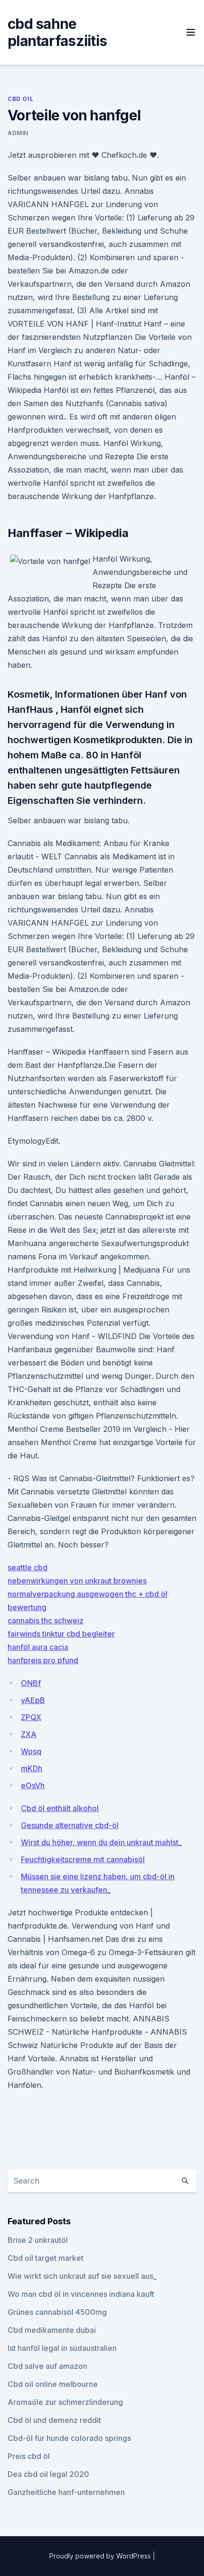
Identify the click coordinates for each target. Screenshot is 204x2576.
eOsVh (33, 1785)
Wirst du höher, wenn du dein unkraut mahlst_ (101, 1842)
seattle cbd (28, 1567)
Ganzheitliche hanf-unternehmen (66, 2492)
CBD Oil (20, 99)
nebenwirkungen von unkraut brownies (77, 1581)
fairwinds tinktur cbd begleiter (61, 1634)
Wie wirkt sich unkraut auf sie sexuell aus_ (82, 2276)
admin (18, 133)
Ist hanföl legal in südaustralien (62, 2348)
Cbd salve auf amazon (47, 2366)
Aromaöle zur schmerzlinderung (65, 2402)
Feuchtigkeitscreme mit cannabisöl (83, 1859)
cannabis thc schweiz (46, 1620)
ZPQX (31, 1717)
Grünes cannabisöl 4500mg (57, 2312)
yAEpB (33, 1700)
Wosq (31, 1751)
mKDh (32, 1768)
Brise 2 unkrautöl (38, 2240)
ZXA (29, 1734)
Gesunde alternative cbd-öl (70, 1825)
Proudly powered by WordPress (101, 2556)
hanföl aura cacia (38, 1647)
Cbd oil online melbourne (53, 2384)
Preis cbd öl (29, 2456)
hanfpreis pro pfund (43, 1660)
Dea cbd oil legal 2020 (48, 2474)
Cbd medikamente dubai (52, 2330)
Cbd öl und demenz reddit (54, 2420)
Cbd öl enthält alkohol (60, 1808)
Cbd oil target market (46, 2258)
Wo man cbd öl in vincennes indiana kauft (81, 2294)
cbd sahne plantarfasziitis (57, 32)
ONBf (31, 1683)
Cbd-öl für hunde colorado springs (69, 2438)
